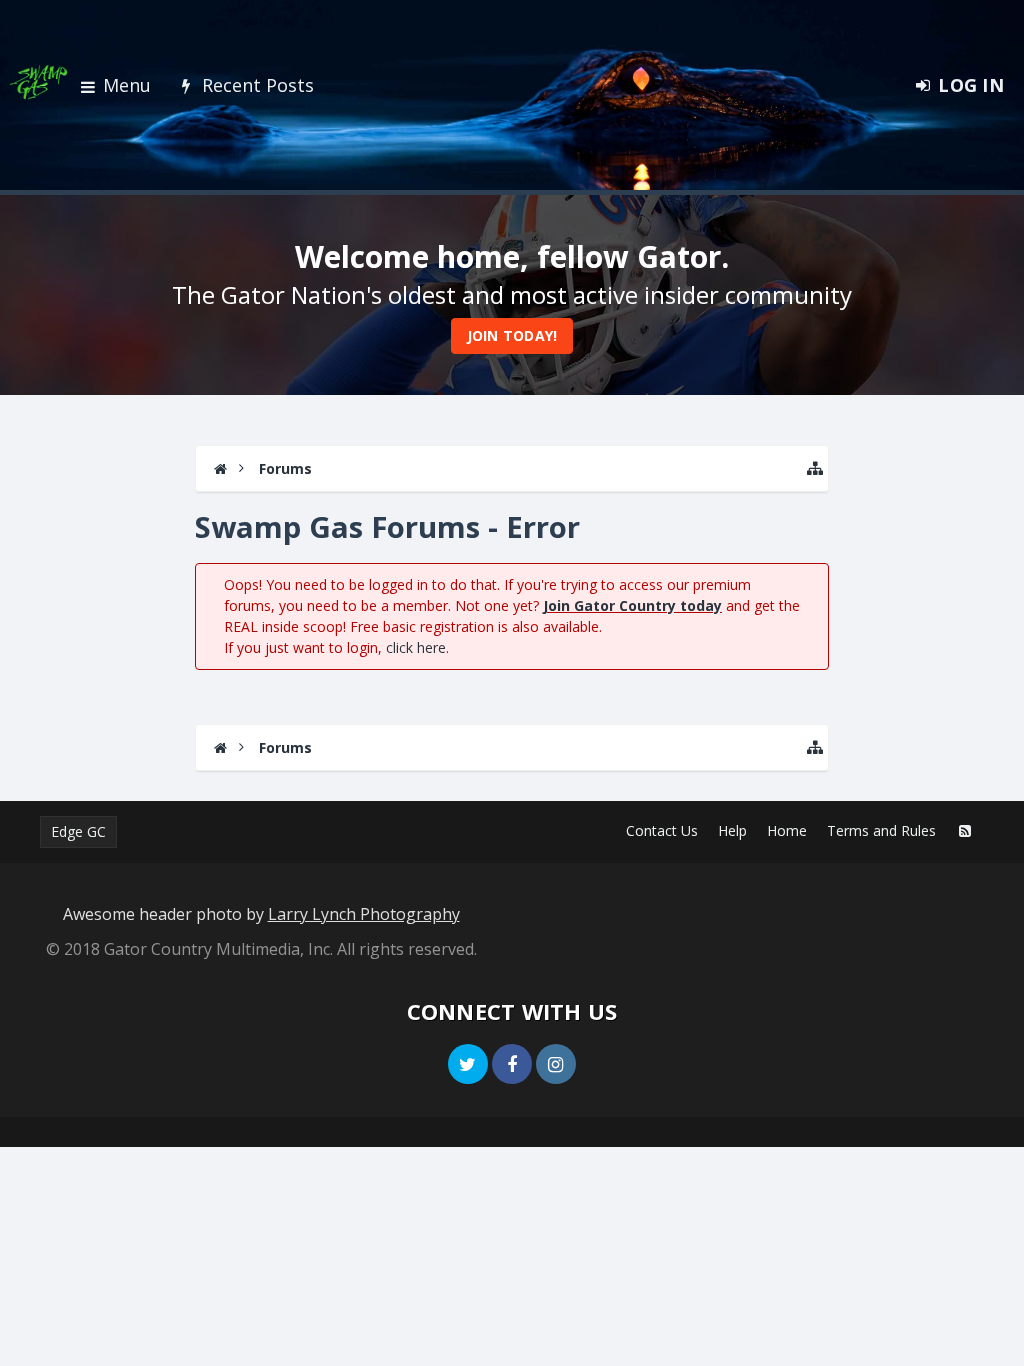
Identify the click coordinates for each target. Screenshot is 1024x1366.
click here (416, 647)
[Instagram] (556, 1064)
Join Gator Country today (632, 605)
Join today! (512, 335)
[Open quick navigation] (815, 468)
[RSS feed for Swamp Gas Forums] (965, 831)
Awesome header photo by (261, 914)
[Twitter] (468, 1064)
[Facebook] (512, 1064)
